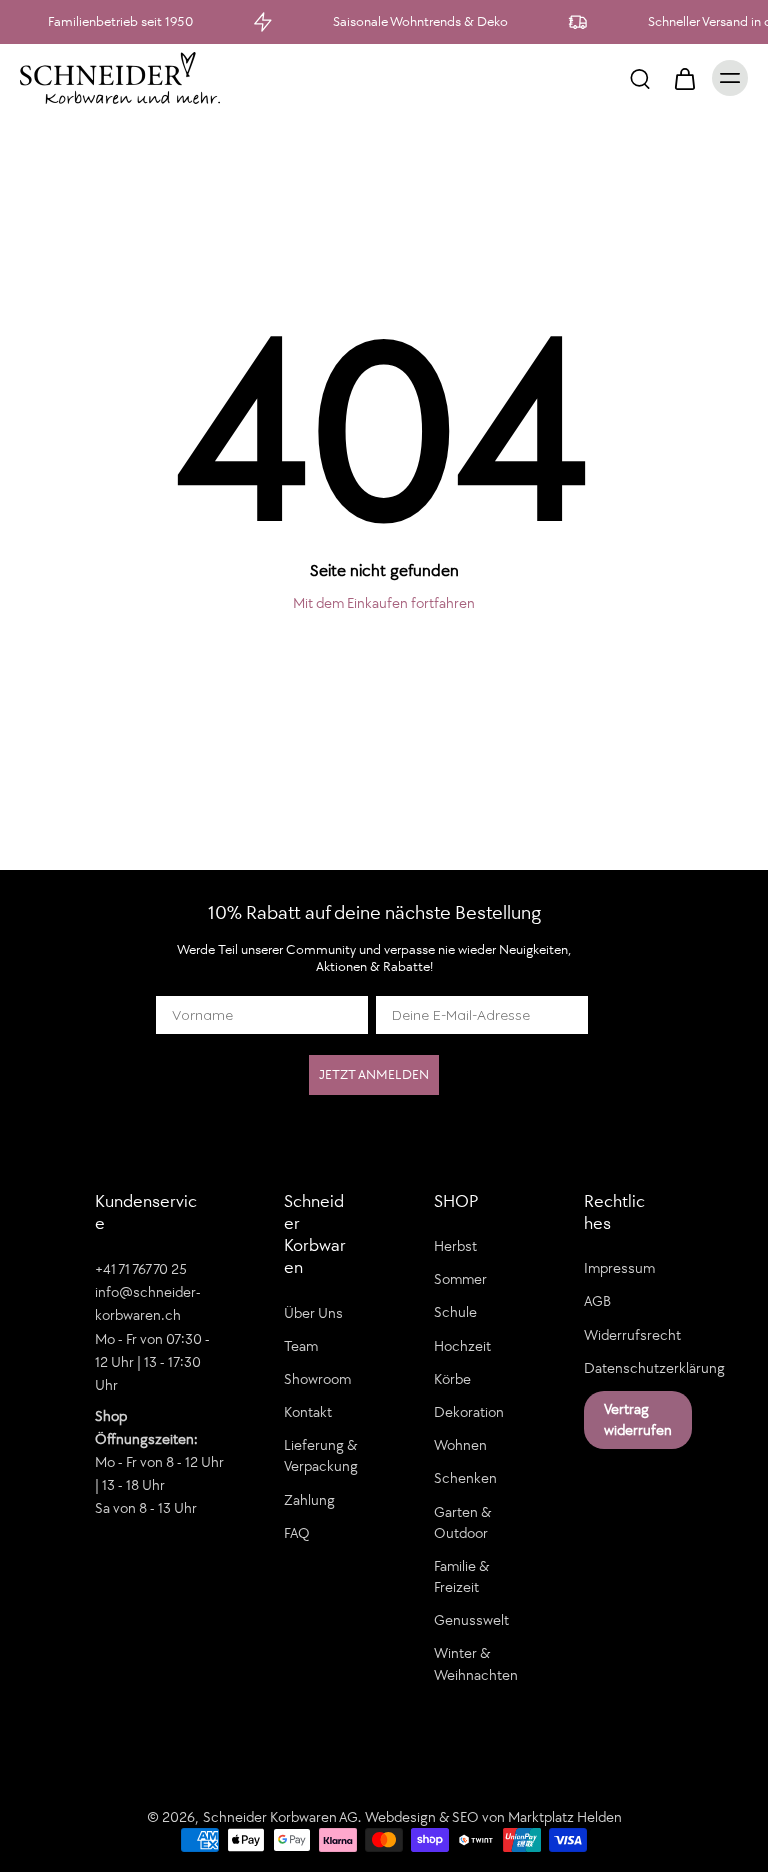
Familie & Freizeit (461, 1576)
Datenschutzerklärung (629, 1368)
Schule (455, 1313)
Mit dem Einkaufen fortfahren (384, 603)
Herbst (455, 1246)
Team (301, 1346)
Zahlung (309, 1500)
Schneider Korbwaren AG (280, 1817)
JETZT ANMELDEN (374, 1074)
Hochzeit (462, 1346)
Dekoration (469, 1412)
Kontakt (308, 1412)
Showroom (317, 1379)
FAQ (297, 1533)
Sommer (460, 1279)
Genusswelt (471, 1620)
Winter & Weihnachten (476, 1663)
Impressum (619, 1268)
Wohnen (460, 1445)
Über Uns (313, 1313)
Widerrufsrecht (629, 1335)
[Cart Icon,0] (684, 78)
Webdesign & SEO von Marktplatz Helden (493, 1817)
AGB (597, 1302)
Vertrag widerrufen (638, 1419)
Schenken (465, 1478)
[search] (640, 78)
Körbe (452, 1379)
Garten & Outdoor (462, 1522)
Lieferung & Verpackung (321, 1455)
